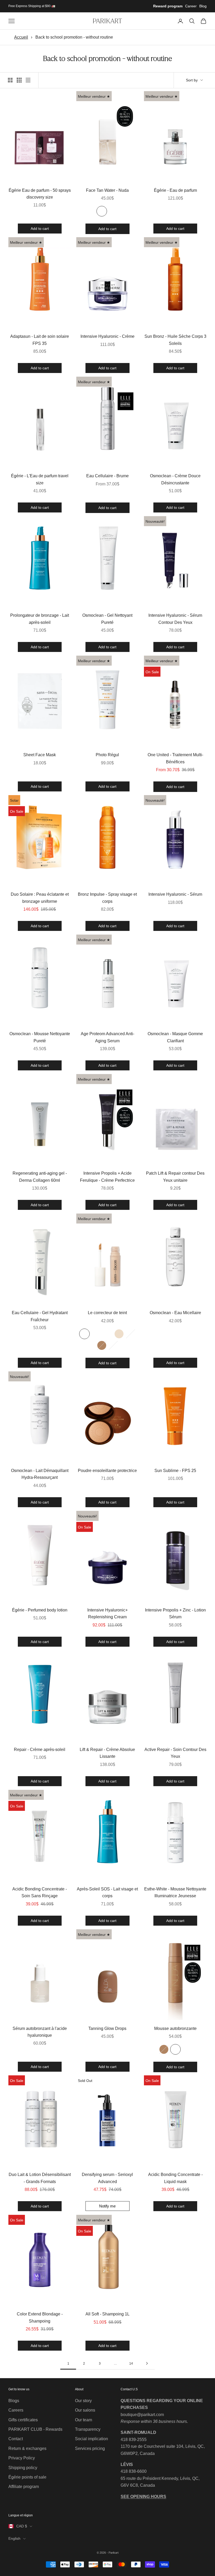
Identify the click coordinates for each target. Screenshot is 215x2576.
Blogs (14, 2401)
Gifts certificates (23, 2420)
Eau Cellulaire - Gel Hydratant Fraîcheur (40, 1316)
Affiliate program (24, 2487)
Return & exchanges (27, 2448)
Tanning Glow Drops (107, 2028)
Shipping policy (23, 2468)
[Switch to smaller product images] (19, 80)
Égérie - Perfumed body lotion (40, 1610)
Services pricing (90, 2448)
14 (131, 2364)
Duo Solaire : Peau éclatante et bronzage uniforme (40, 898)
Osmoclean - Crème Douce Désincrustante (175, 479)
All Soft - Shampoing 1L (107, 2314)
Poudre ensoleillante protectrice (107, 1471)
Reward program (168, 6)
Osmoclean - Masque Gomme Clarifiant (175, 1037)
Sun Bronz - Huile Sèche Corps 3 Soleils (175, 340)
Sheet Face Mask (40, 755)
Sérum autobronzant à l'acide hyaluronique (40, 2032)
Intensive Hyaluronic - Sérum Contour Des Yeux (175, 619)
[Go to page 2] (147, 2363)
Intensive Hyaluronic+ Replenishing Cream (107, 1613)
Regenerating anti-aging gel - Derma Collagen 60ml (40, 1177)
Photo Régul (107, 755)
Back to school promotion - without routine (74, 37)
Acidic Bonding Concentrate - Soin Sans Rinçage (40, 1892)
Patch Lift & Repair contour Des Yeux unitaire (175, 1177)
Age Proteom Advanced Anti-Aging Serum (107, 1037)
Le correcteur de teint (107, 1313)
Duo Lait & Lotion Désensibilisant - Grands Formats (40, 2178)
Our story (83, 2401)
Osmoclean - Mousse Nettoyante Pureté (40, 1037)
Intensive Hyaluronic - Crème (107, 336)
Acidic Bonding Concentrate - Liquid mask (175, 2178)
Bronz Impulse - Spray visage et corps (107, 898)
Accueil (21, 37)
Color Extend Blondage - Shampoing (40, 2317)
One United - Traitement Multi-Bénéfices (175, 758)
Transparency (88, 2429)
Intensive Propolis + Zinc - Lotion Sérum (175, 1613)
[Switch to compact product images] (28, 80)
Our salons (85, 2410)
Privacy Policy (22, 2458)
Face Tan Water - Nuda (107, 190)
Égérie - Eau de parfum (175, 190)
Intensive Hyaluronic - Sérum (175, 894)
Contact (16, 2439)
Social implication (92, 2439)
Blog (203, 6)
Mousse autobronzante (175, 2028)
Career (191, 6)
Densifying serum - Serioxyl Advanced (107, 2178)
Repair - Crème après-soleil (40, 1750)
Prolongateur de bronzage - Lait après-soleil (40, 619)
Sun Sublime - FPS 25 (175, 1471)
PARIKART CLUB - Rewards (35, 2429)
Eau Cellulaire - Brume (107, 476)
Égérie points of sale (27, 2477)
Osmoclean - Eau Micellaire (175, 1313)
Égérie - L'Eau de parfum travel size (40, 479)
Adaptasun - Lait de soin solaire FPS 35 (40, 340)
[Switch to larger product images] (10, 80)
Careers (16, 2410)
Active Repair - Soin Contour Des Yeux (175, 1753)
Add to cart (40, 228)
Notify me (107, 2206)
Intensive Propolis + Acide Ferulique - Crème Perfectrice (107, 1177)
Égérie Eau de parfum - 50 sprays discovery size (40, 194)
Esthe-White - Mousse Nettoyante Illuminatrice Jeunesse (175, 1892)
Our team (84, 2420)
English (14, 2538)
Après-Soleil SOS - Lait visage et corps (107, 1892)
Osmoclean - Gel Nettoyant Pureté (107, 619)
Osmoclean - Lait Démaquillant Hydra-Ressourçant (40, 1474)
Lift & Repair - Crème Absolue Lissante (107, 1753)
